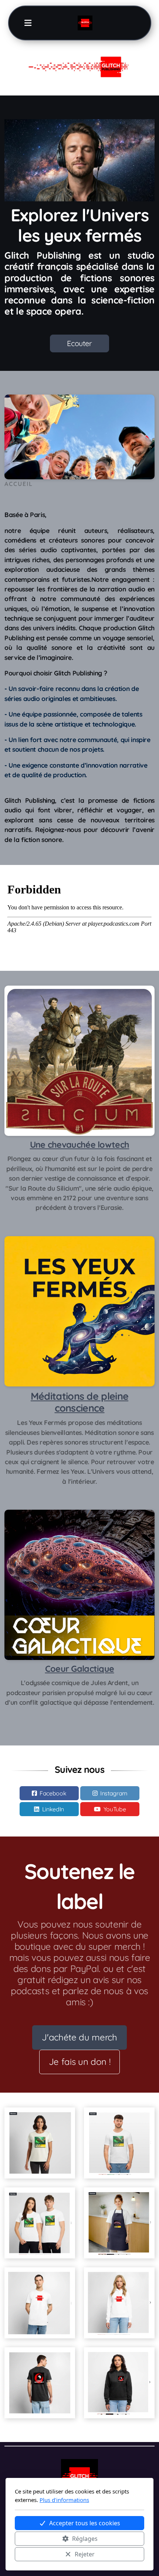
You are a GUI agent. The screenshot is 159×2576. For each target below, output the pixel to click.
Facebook (53, 1793)
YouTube (115, 1809)
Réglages (85, 2539)
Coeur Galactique (80, 1669)
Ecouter (79, 343)
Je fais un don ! (79, 2062)
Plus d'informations (64, 2500)
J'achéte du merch (79, 2037)
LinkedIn (53, 1809)
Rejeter (85, 2554)
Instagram (114, 1793)
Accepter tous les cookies (85, 2523)
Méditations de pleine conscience (79, 1402)
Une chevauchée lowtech (80, 1145)
